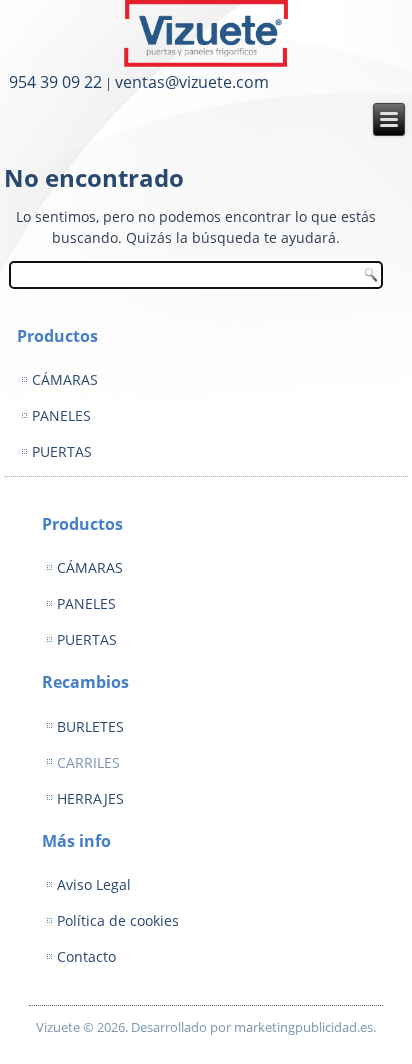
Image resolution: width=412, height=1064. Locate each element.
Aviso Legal (94, 884)
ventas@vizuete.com (192, 82)
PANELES (61, 415)
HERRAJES (90, 798)
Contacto (86, 956)
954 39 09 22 (55, 82)
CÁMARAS (65, 379)
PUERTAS (62, 451)
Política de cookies (118, 920)
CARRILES (88, 762)
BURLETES (90, 726)
